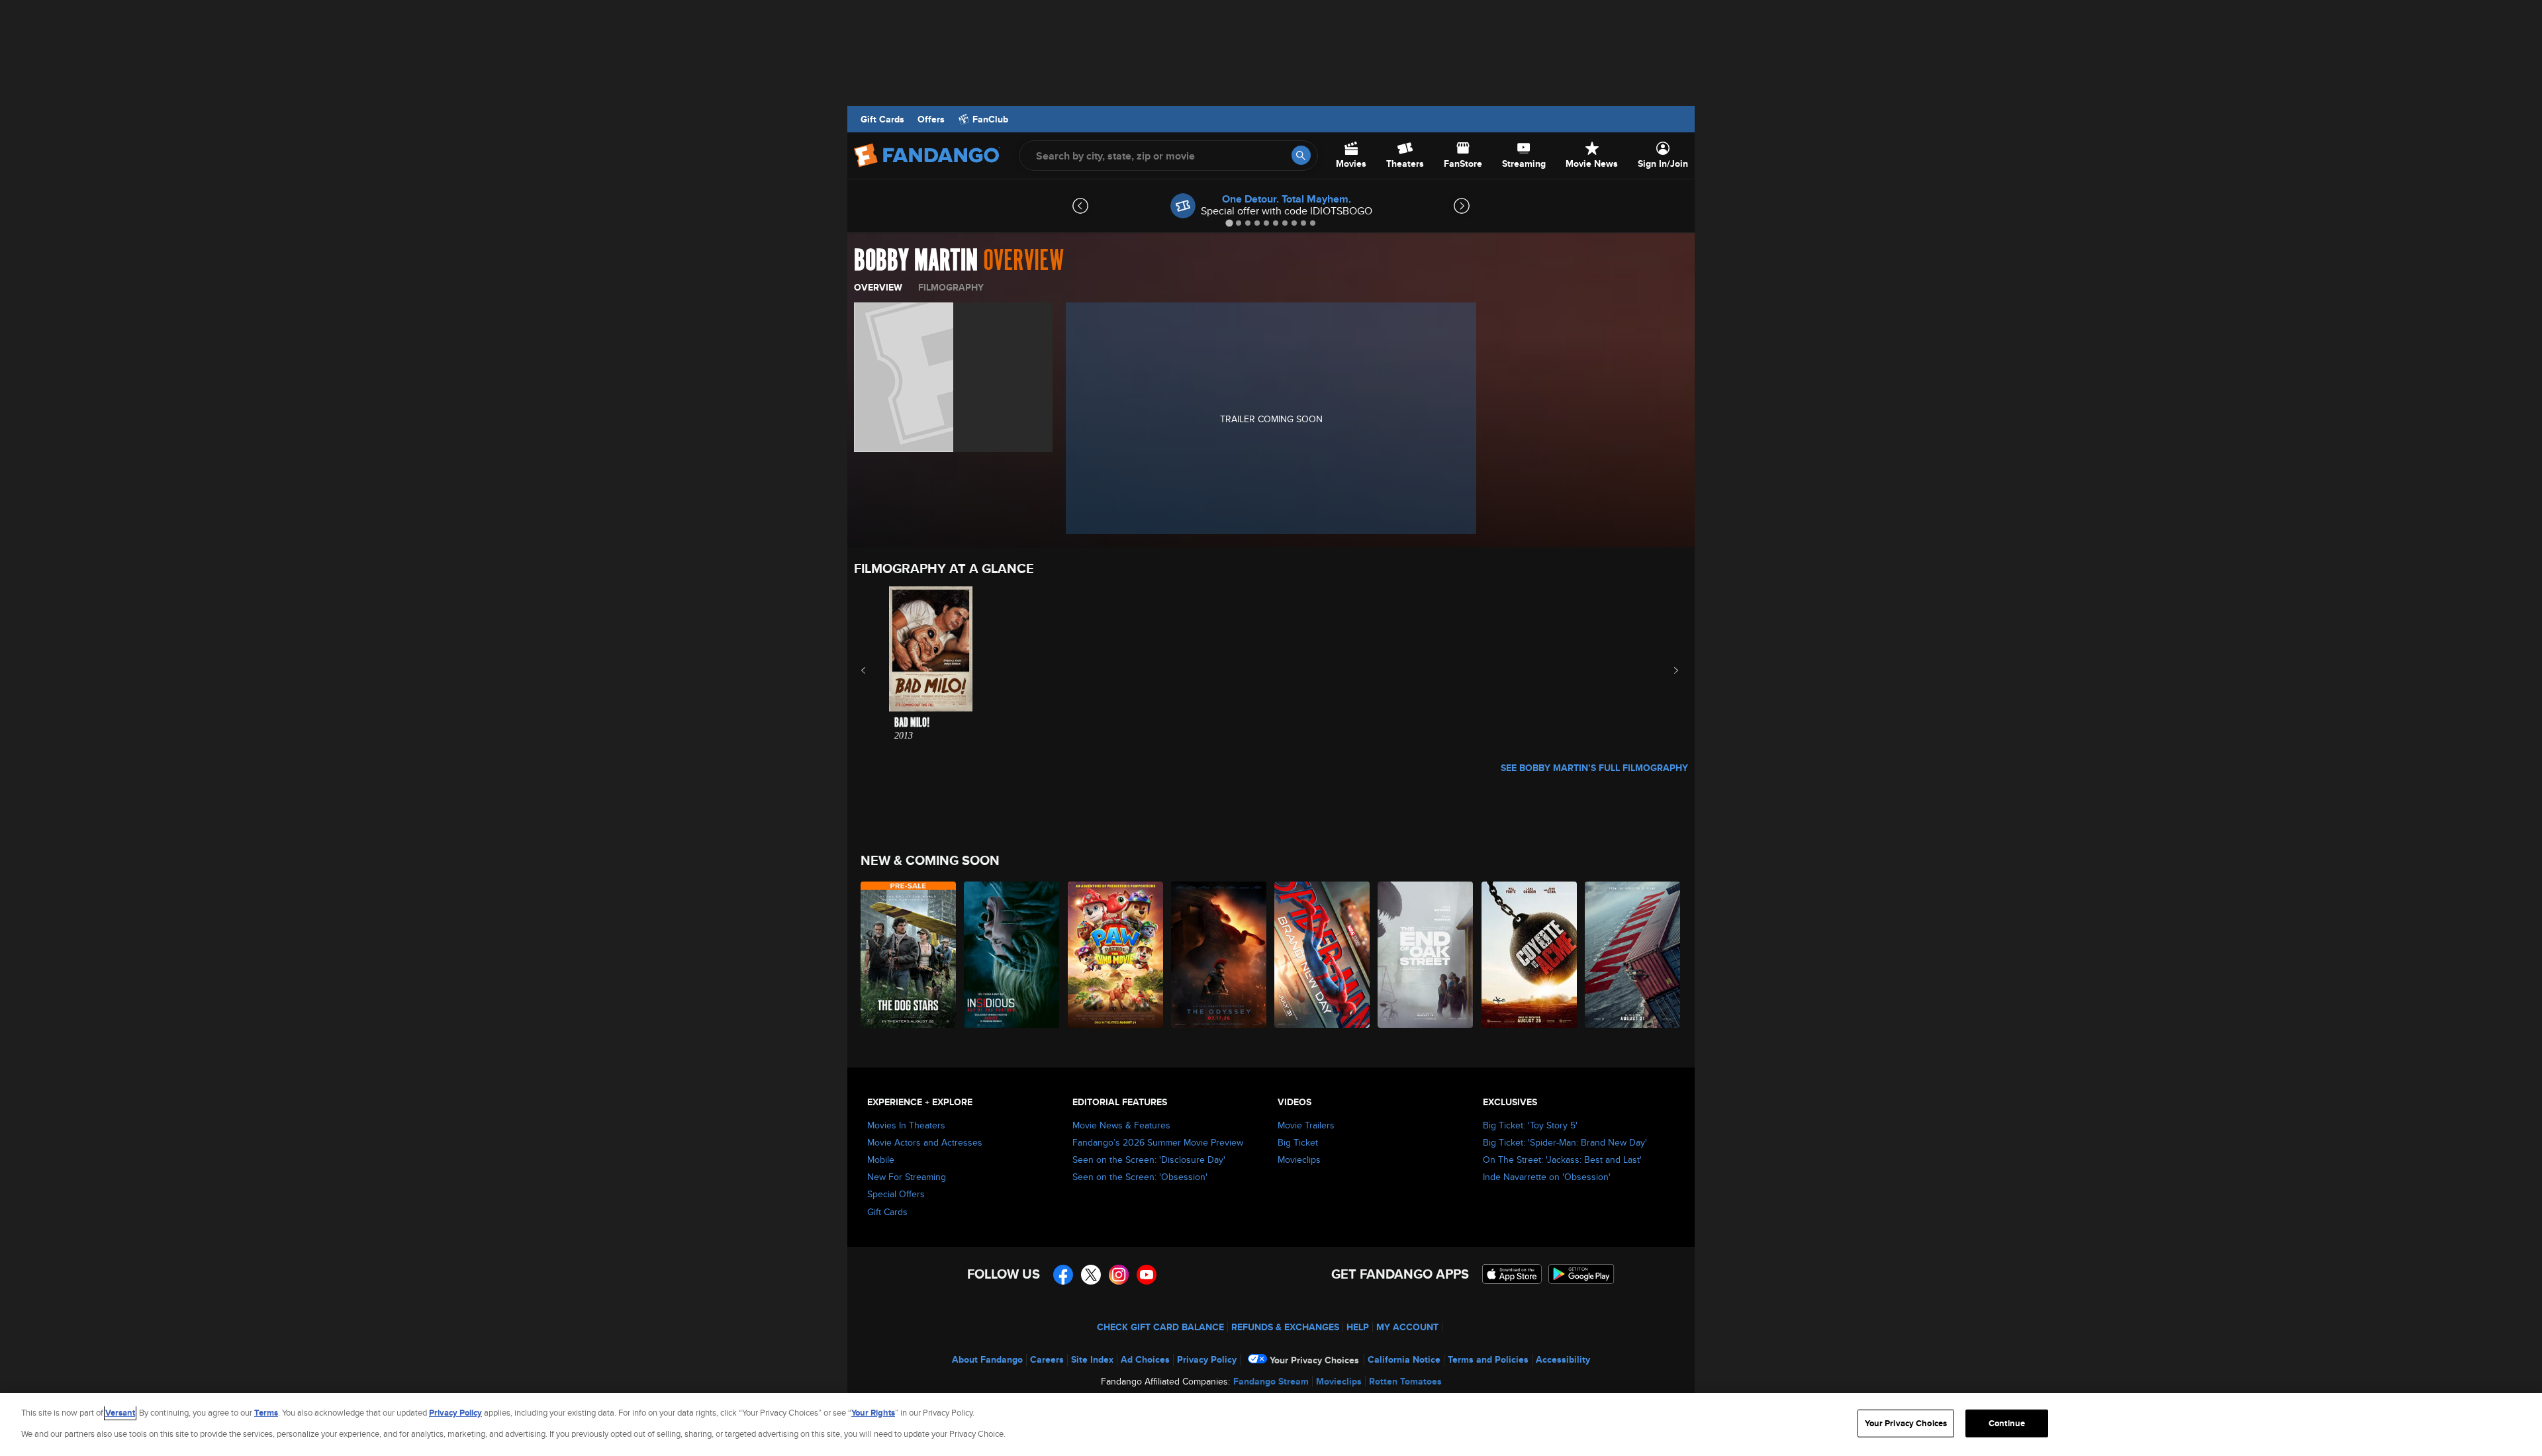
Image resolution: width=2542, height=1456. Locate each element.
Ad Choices (1145, 1359)
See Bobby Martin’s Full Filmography (1594, 768)
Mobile (881, 1160)
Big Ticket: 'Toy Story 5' (1530, 1125)
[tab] (1229, 223)
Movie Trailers (1306, 1125)
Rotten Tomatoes (1405, 1381)
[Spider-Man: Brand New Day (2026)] (1323, 955)
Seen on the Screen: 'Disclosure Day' (1149, 1160)
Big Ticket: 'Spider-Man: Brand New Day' (1565, 1142)
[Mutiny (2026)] (1633, 955)
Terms (266, 1413)
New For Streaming (907, 1177)
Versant (120, 1413)
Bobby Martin (916, 261)
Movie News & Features (1121, 1125)
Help (1358, 1327)
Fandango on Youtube (1147, 1275)
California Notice (1404, 1359)
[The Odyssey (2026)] (1219, 955)
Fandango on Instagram (1119, 1275)
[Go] (1301, 155)
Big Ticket (1298, 1142)
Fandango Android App (1581, 1274)
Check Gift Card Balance (1160, 1327)
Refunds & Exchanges (1285, 1327)
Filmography (951, 287)
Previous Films (875, 670)
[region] (1271, 1425)
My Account (1407, 1327)
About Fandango (987, 1359)
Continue (2007, 1423)
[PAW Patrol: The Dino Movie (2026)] (1116, 955)
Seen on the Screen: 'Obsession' (1140, 1177)
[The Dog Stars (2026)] (909, 955)
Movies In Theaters (906, 1125)
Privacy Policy (1207, 1359)
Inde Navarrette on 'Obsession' (1547, 1177)
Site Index (1092, 1359)
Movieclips (1299, 1160)
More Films (1667, 670)
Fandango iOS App (1512, 1274)
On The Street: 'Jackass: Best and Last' (1562, 1160)
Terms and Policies (1488, 1359)
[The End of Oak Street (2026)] (1426, 955)
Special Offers (896, 1194)
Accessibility (1563, 1359)
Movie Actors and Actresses (925, 1142)
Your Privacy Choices (1314, 1360)
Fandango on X (1091, 1275)
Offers (931, 119)
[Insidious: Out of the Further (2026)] (1012, 955)
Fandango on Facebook (1063, 1275)
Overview (878, 287)
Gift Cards (882, 119)
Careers (1047, 1359)
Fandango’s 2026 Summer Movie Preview (1158, 1142)
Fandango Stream (1271, 1381)
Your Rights (873, 1413)
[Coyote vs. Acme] (1530, 955)
